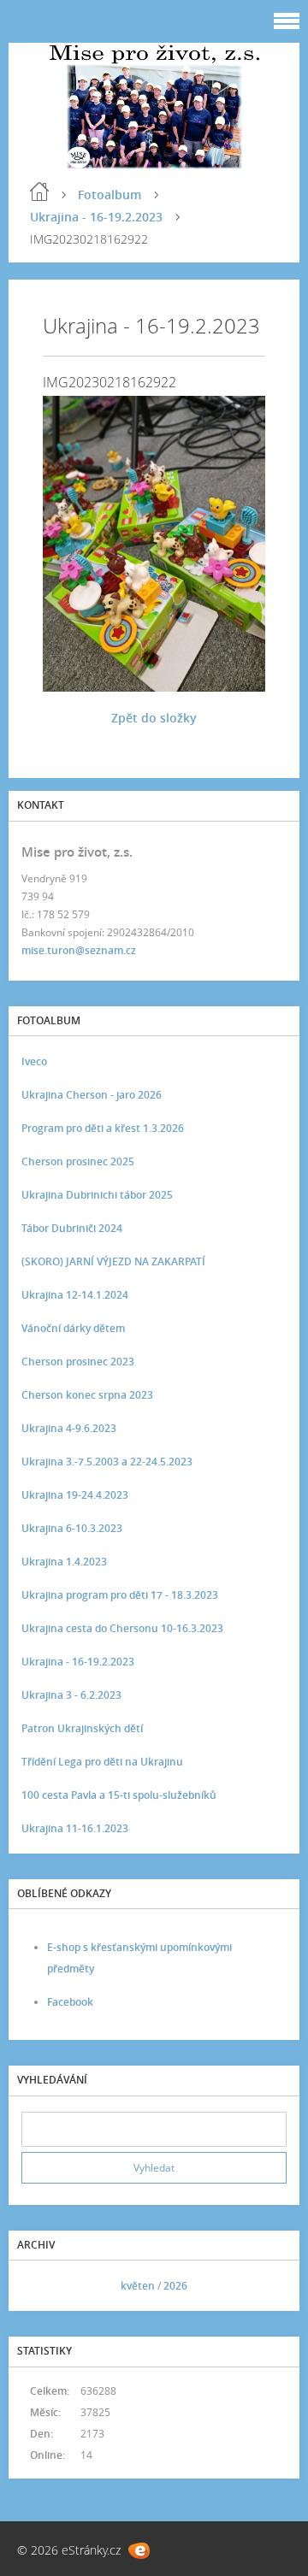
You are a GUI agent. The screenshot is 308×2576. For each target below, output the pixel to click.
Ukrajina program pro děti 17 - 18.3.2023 (120, 1595)
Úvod (39, 192)
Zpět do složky (154, 718)
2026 (175, 2286)
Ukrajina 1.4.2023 (64, 1562)
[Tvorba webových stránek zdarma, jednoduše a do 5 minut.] (139, 2551)
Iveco (34, 1061)
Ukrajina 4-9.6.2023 (69, 1428)
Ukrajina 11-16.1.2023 (75, 1828)
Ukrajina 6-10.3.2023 (72, 1528)
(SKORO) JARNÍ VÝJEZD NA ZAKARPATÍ (113, 1261)
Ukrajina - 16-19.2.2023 (96, 217)
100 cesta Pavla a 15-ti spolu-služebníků (119, 1795)
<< (40, 2286)
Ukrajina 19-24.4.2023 (75, 1495)
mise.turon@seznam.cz (79, 950)
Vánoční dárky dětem (73, 1328)
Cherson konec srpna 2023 (87, 1395)
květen (138, 2286)
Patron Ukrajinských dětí (82, 1728)
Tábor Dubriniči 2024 (72, 1228)
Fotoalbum (110, 195)
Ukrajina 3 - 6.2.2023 (71, 1695)
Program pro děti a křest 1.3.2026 (103, 1128)
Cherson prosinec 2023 (78, 1362)
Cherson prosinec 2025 (78, 1161)
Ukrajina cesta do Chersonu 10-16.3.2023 (122, 1628)
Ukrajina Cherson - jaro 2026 (92, 1095)
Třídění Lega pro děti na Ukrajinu (102, 1762)
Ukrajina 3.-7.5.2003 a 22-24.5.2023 (107, 1462)
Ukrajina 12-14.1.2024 (75, 1295)
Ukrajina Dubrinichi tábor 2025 (97, 1195)
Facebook (70, 2002)
